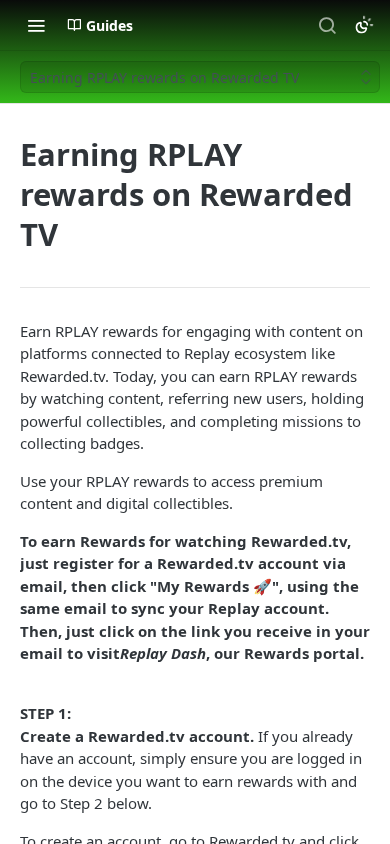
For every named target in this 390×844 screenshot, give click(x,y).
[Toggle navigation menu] (36, 25)
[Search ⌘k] (327, 25)
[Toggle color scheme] (364, 25)
